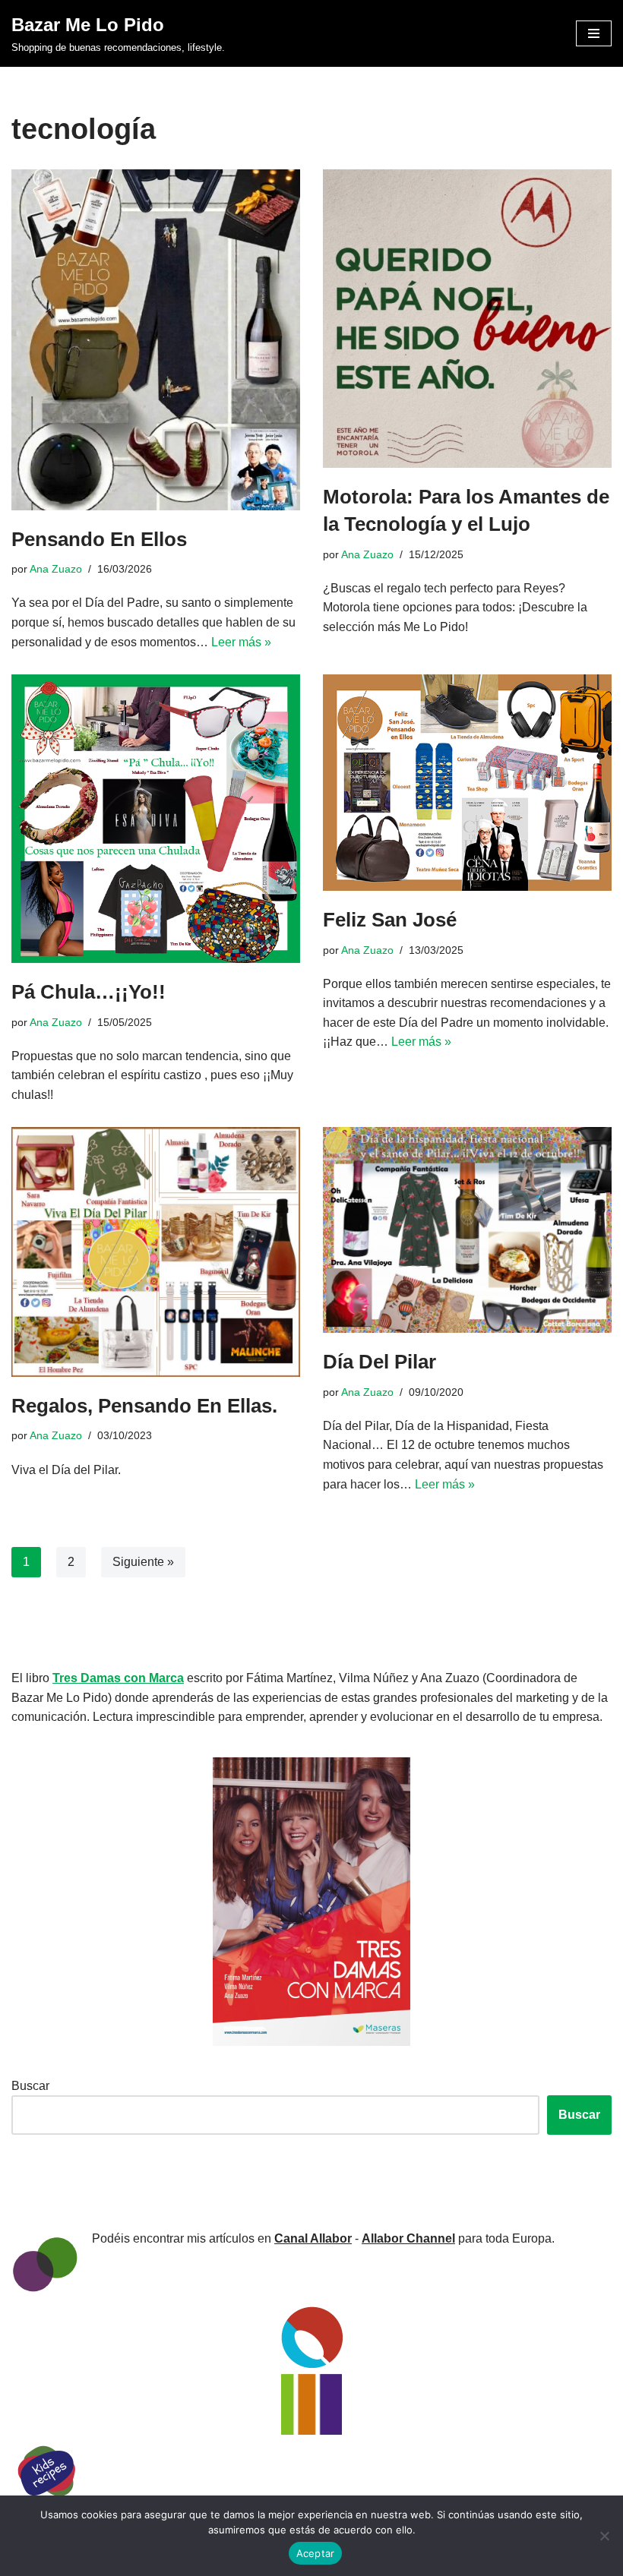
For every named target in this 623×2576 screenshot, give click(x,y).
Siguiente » (143, 1562)
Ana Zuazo (56, 569)
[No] (604, 2536)
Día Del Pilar (379, 1362)
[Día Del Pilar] (467, 1230)
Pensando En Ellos (99, 539)
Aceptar (316, 2553)
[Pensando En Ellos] (156, 340)
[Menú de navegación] (594, 33)
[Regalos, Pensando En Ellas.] (156, 1252)
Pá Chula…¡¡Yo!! (89, 992)
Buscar (30, 2086)
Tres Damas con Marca (118, 1678)
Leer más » (241, 642)
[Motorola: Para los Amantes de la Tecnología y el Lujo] (467, 319)
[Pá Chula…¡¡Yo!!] (156, 819)
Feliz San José (390, 920)
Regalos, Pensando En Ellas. (144, 1406)
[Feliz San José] (467, 783)
